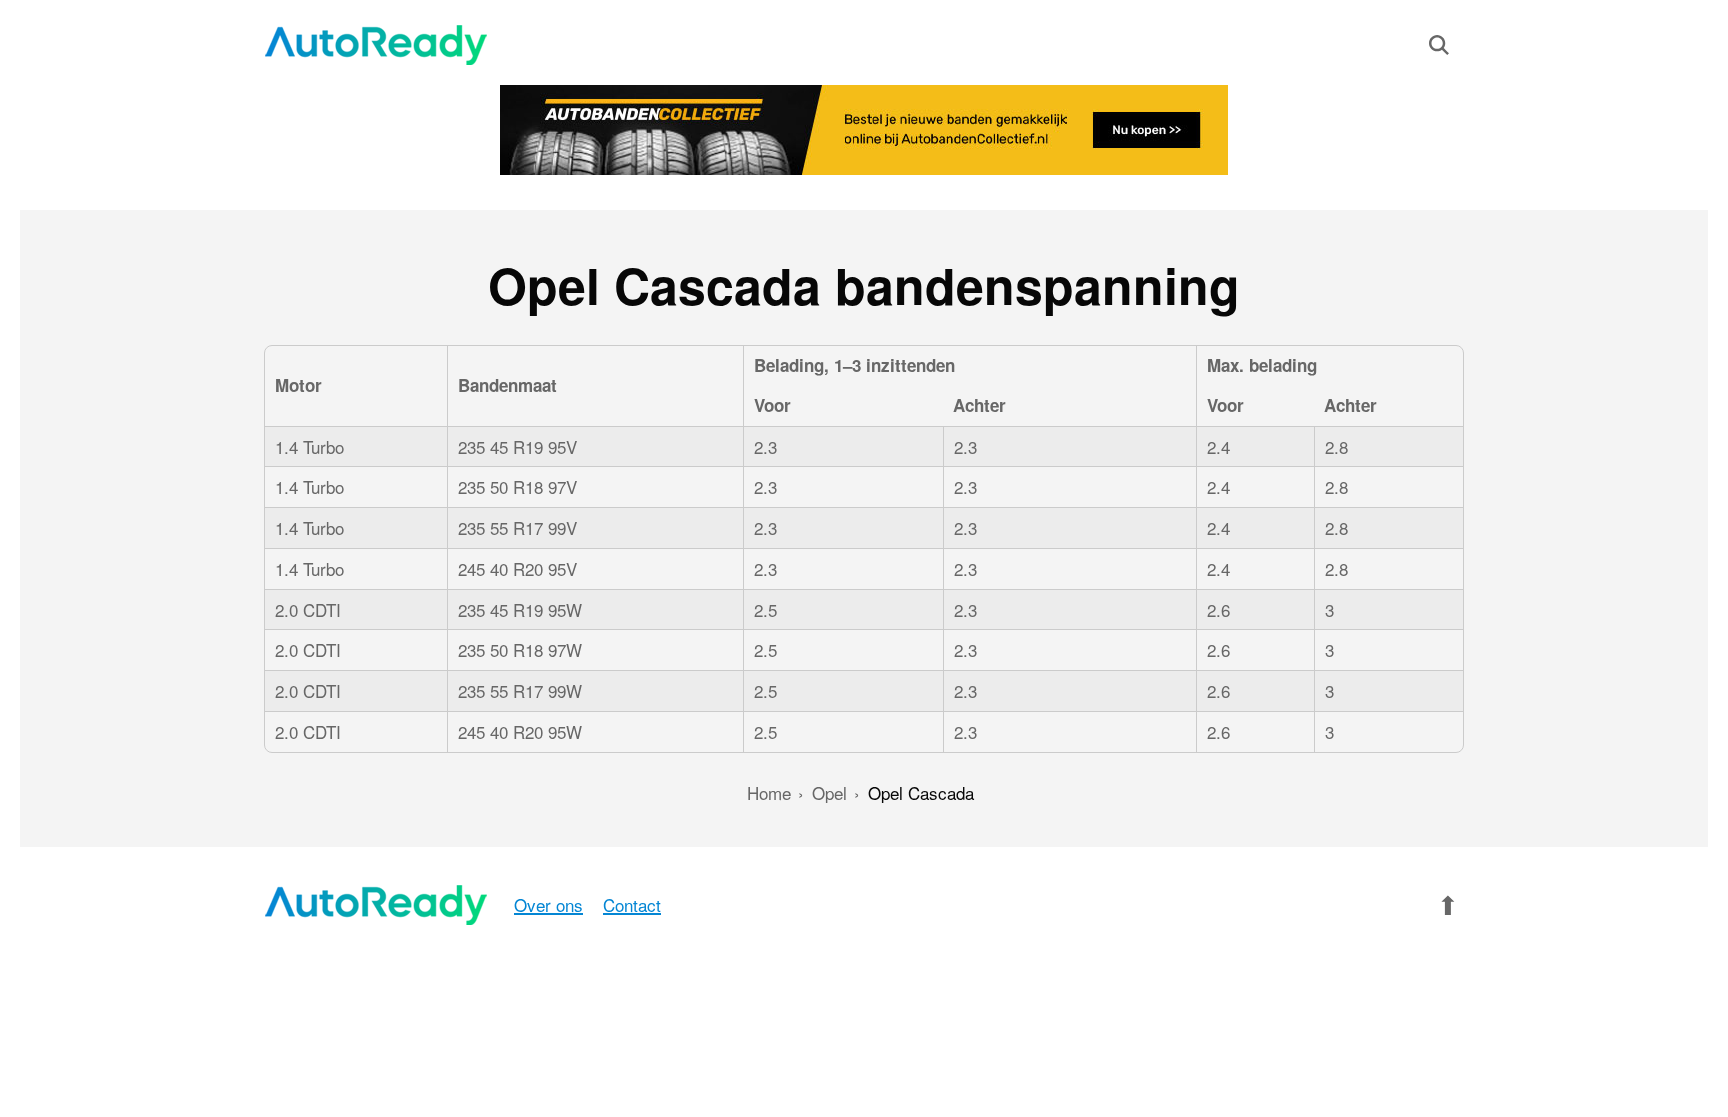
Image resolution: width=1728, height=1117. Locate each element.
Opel (829, 792)
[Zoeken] (1439, 49)
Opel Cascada (921, 792)
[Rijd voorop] (376, 45)
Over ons (548, 904)
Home (769, 792)
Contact (632, 904)
